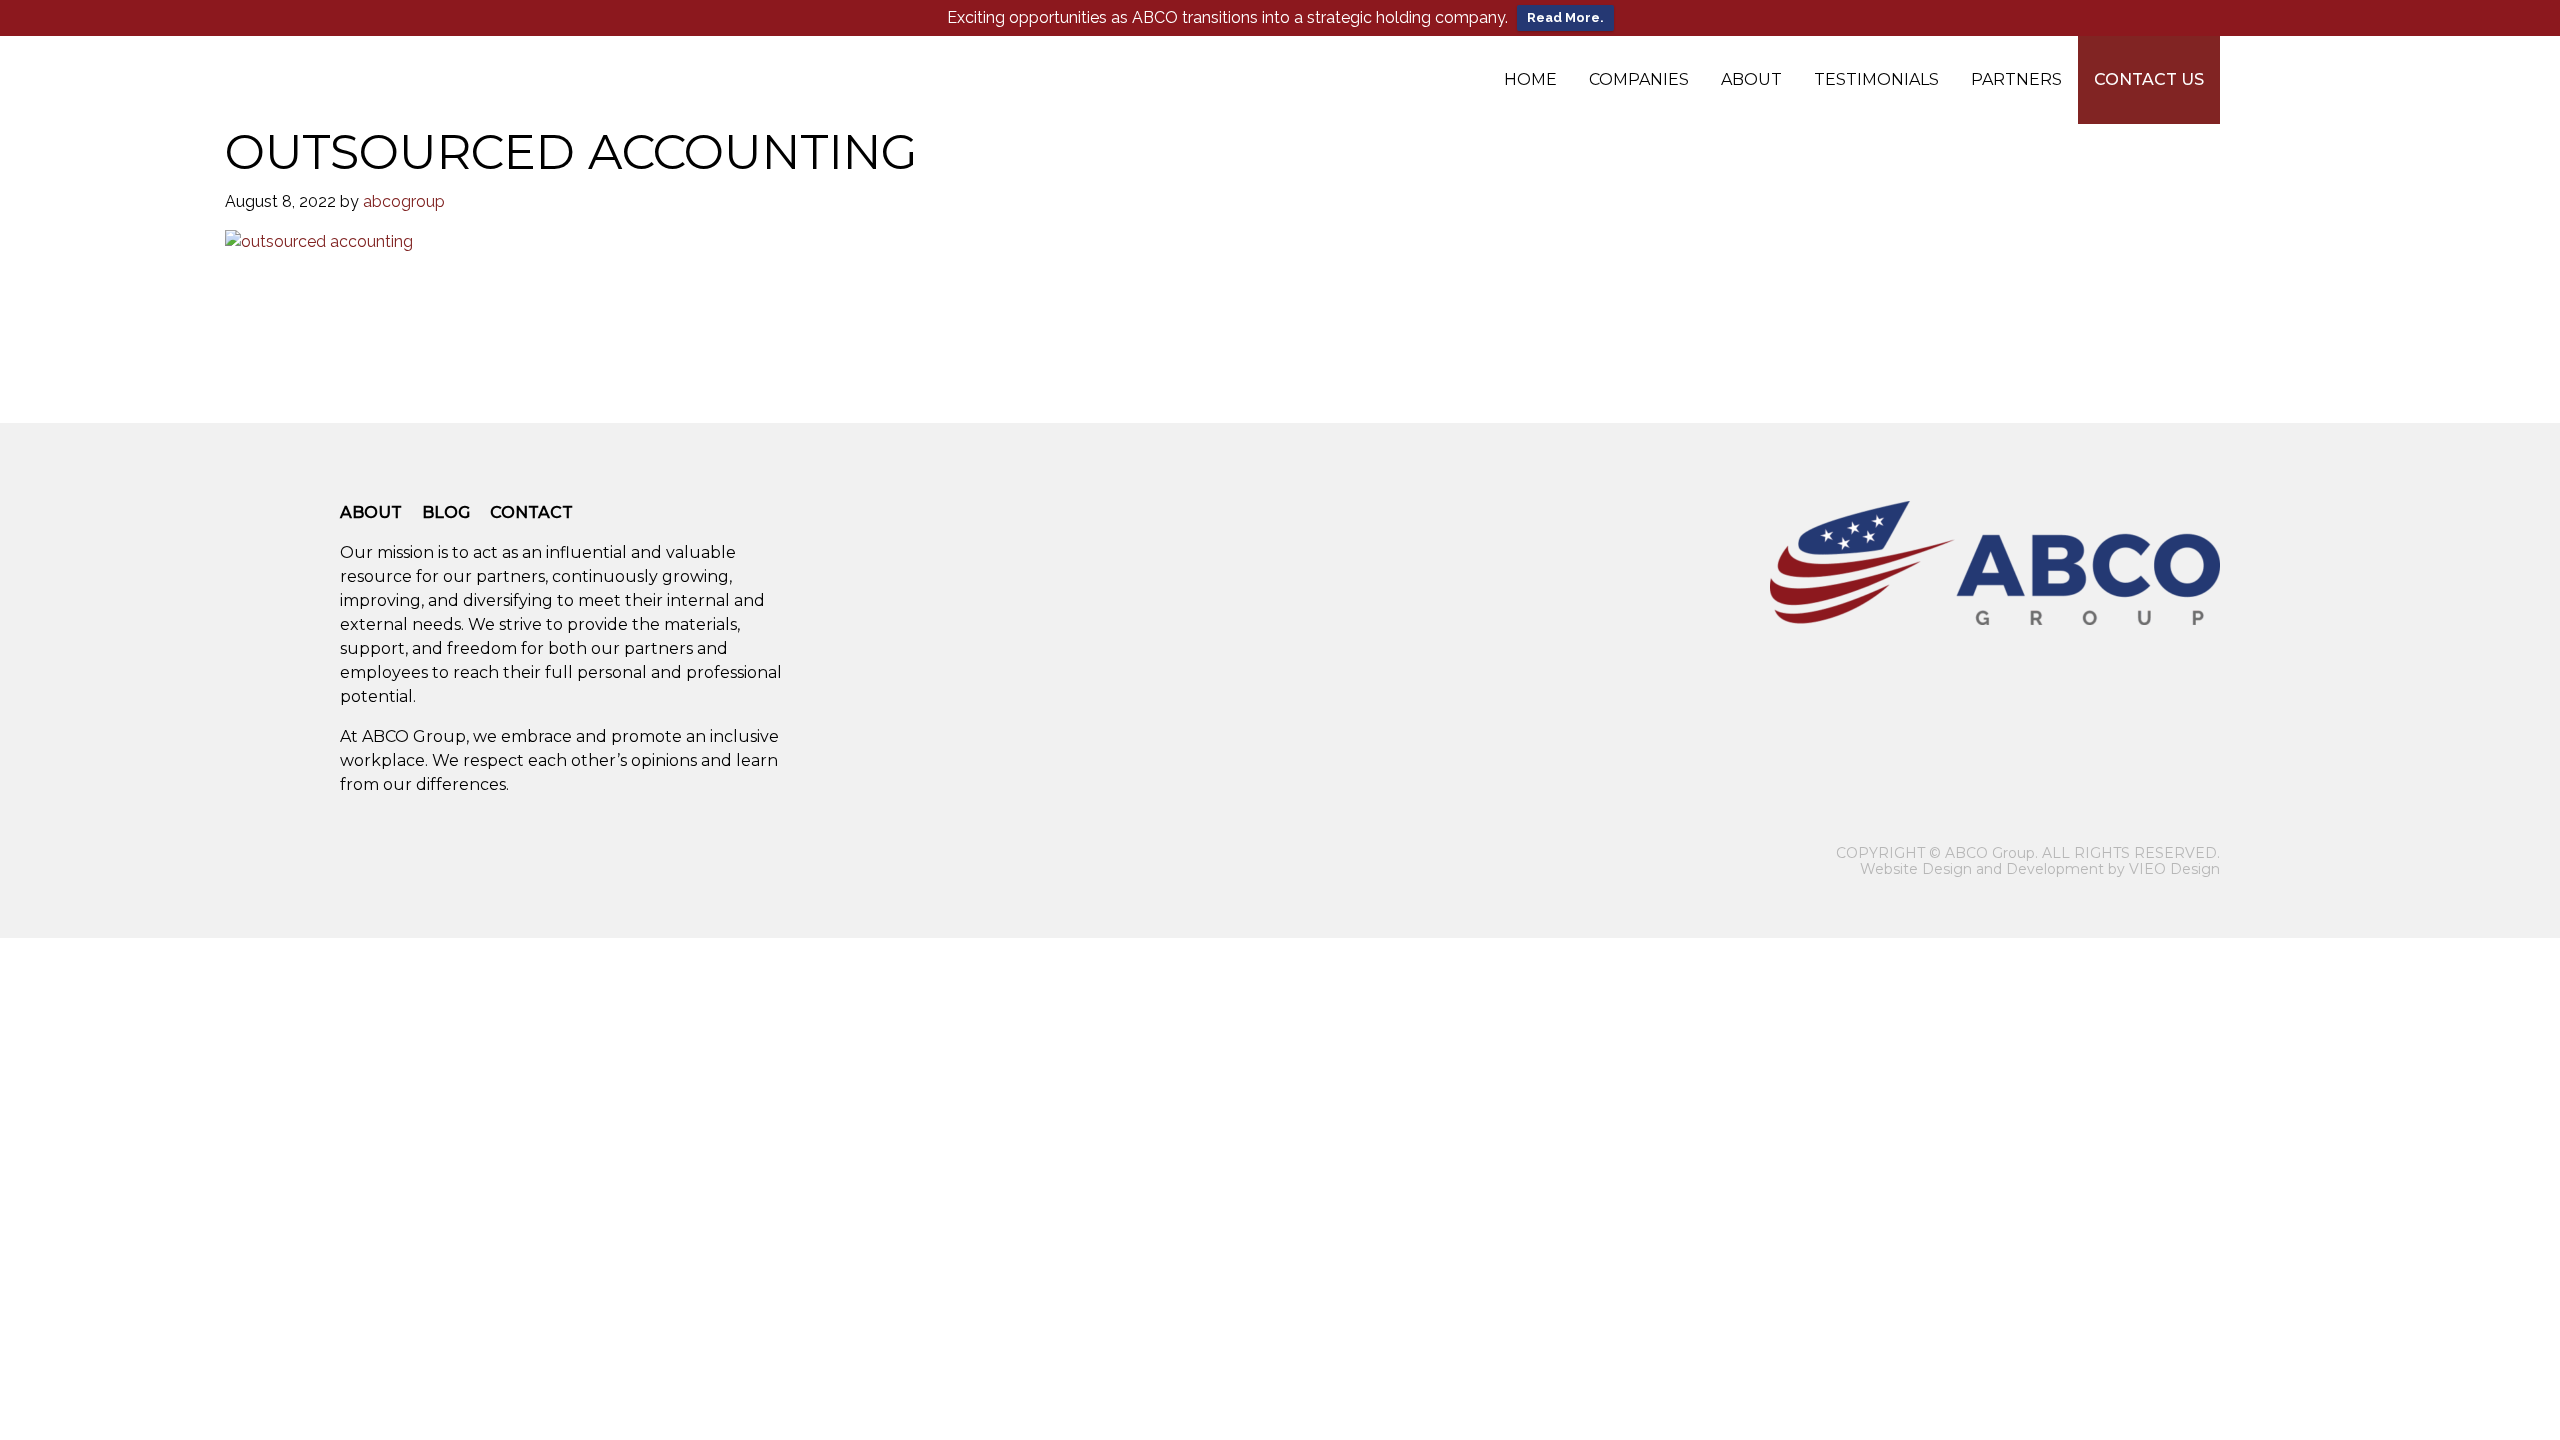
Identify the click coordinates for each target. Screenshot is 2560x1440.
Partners (2016, 79)
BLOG (446, 512)
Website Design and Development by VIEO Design (2040, 869)
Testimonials (1876, 79)
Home (1530, 79)
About (1751, 79)
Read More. (1565, 17)
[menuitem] (1530, 80)
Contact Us (2149, 79)
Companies (1639, 79)
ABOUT (371, 512)
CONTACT (531, 512)
